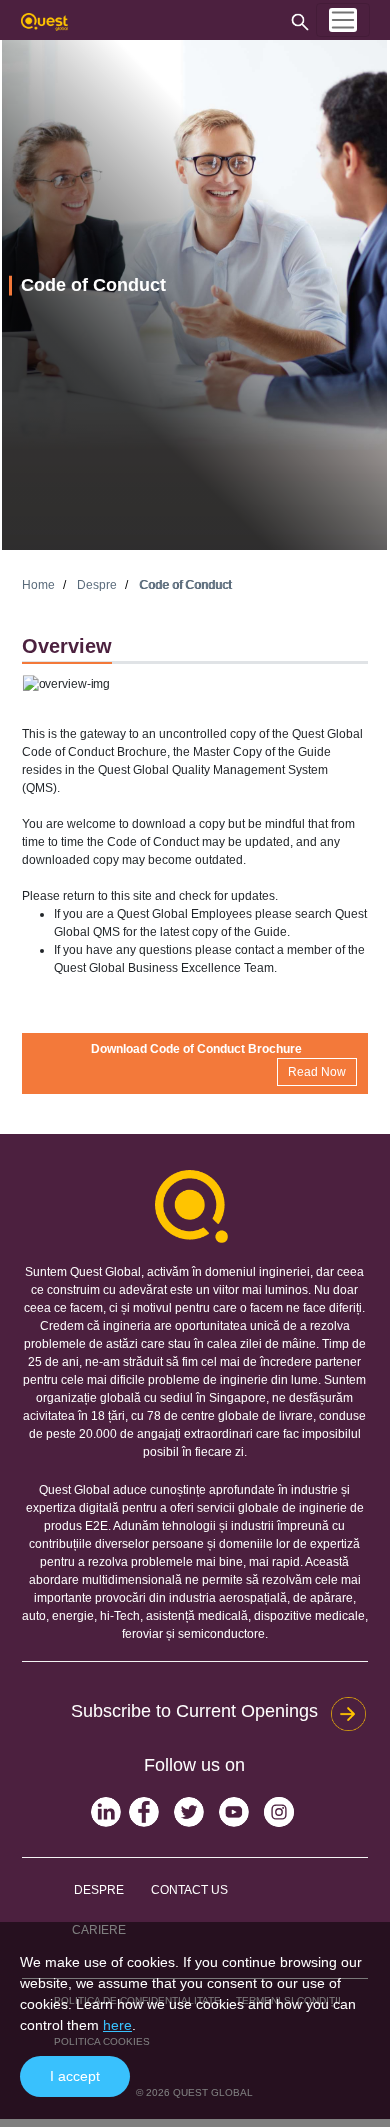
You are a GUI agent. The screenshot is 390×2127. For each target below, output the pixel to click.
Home (38, 585)
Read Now (317, 1072)
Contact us (189, 1890)
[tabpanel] (194, 295)
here (117, 2025)
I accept (75, 2076)
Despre (97, 585)
